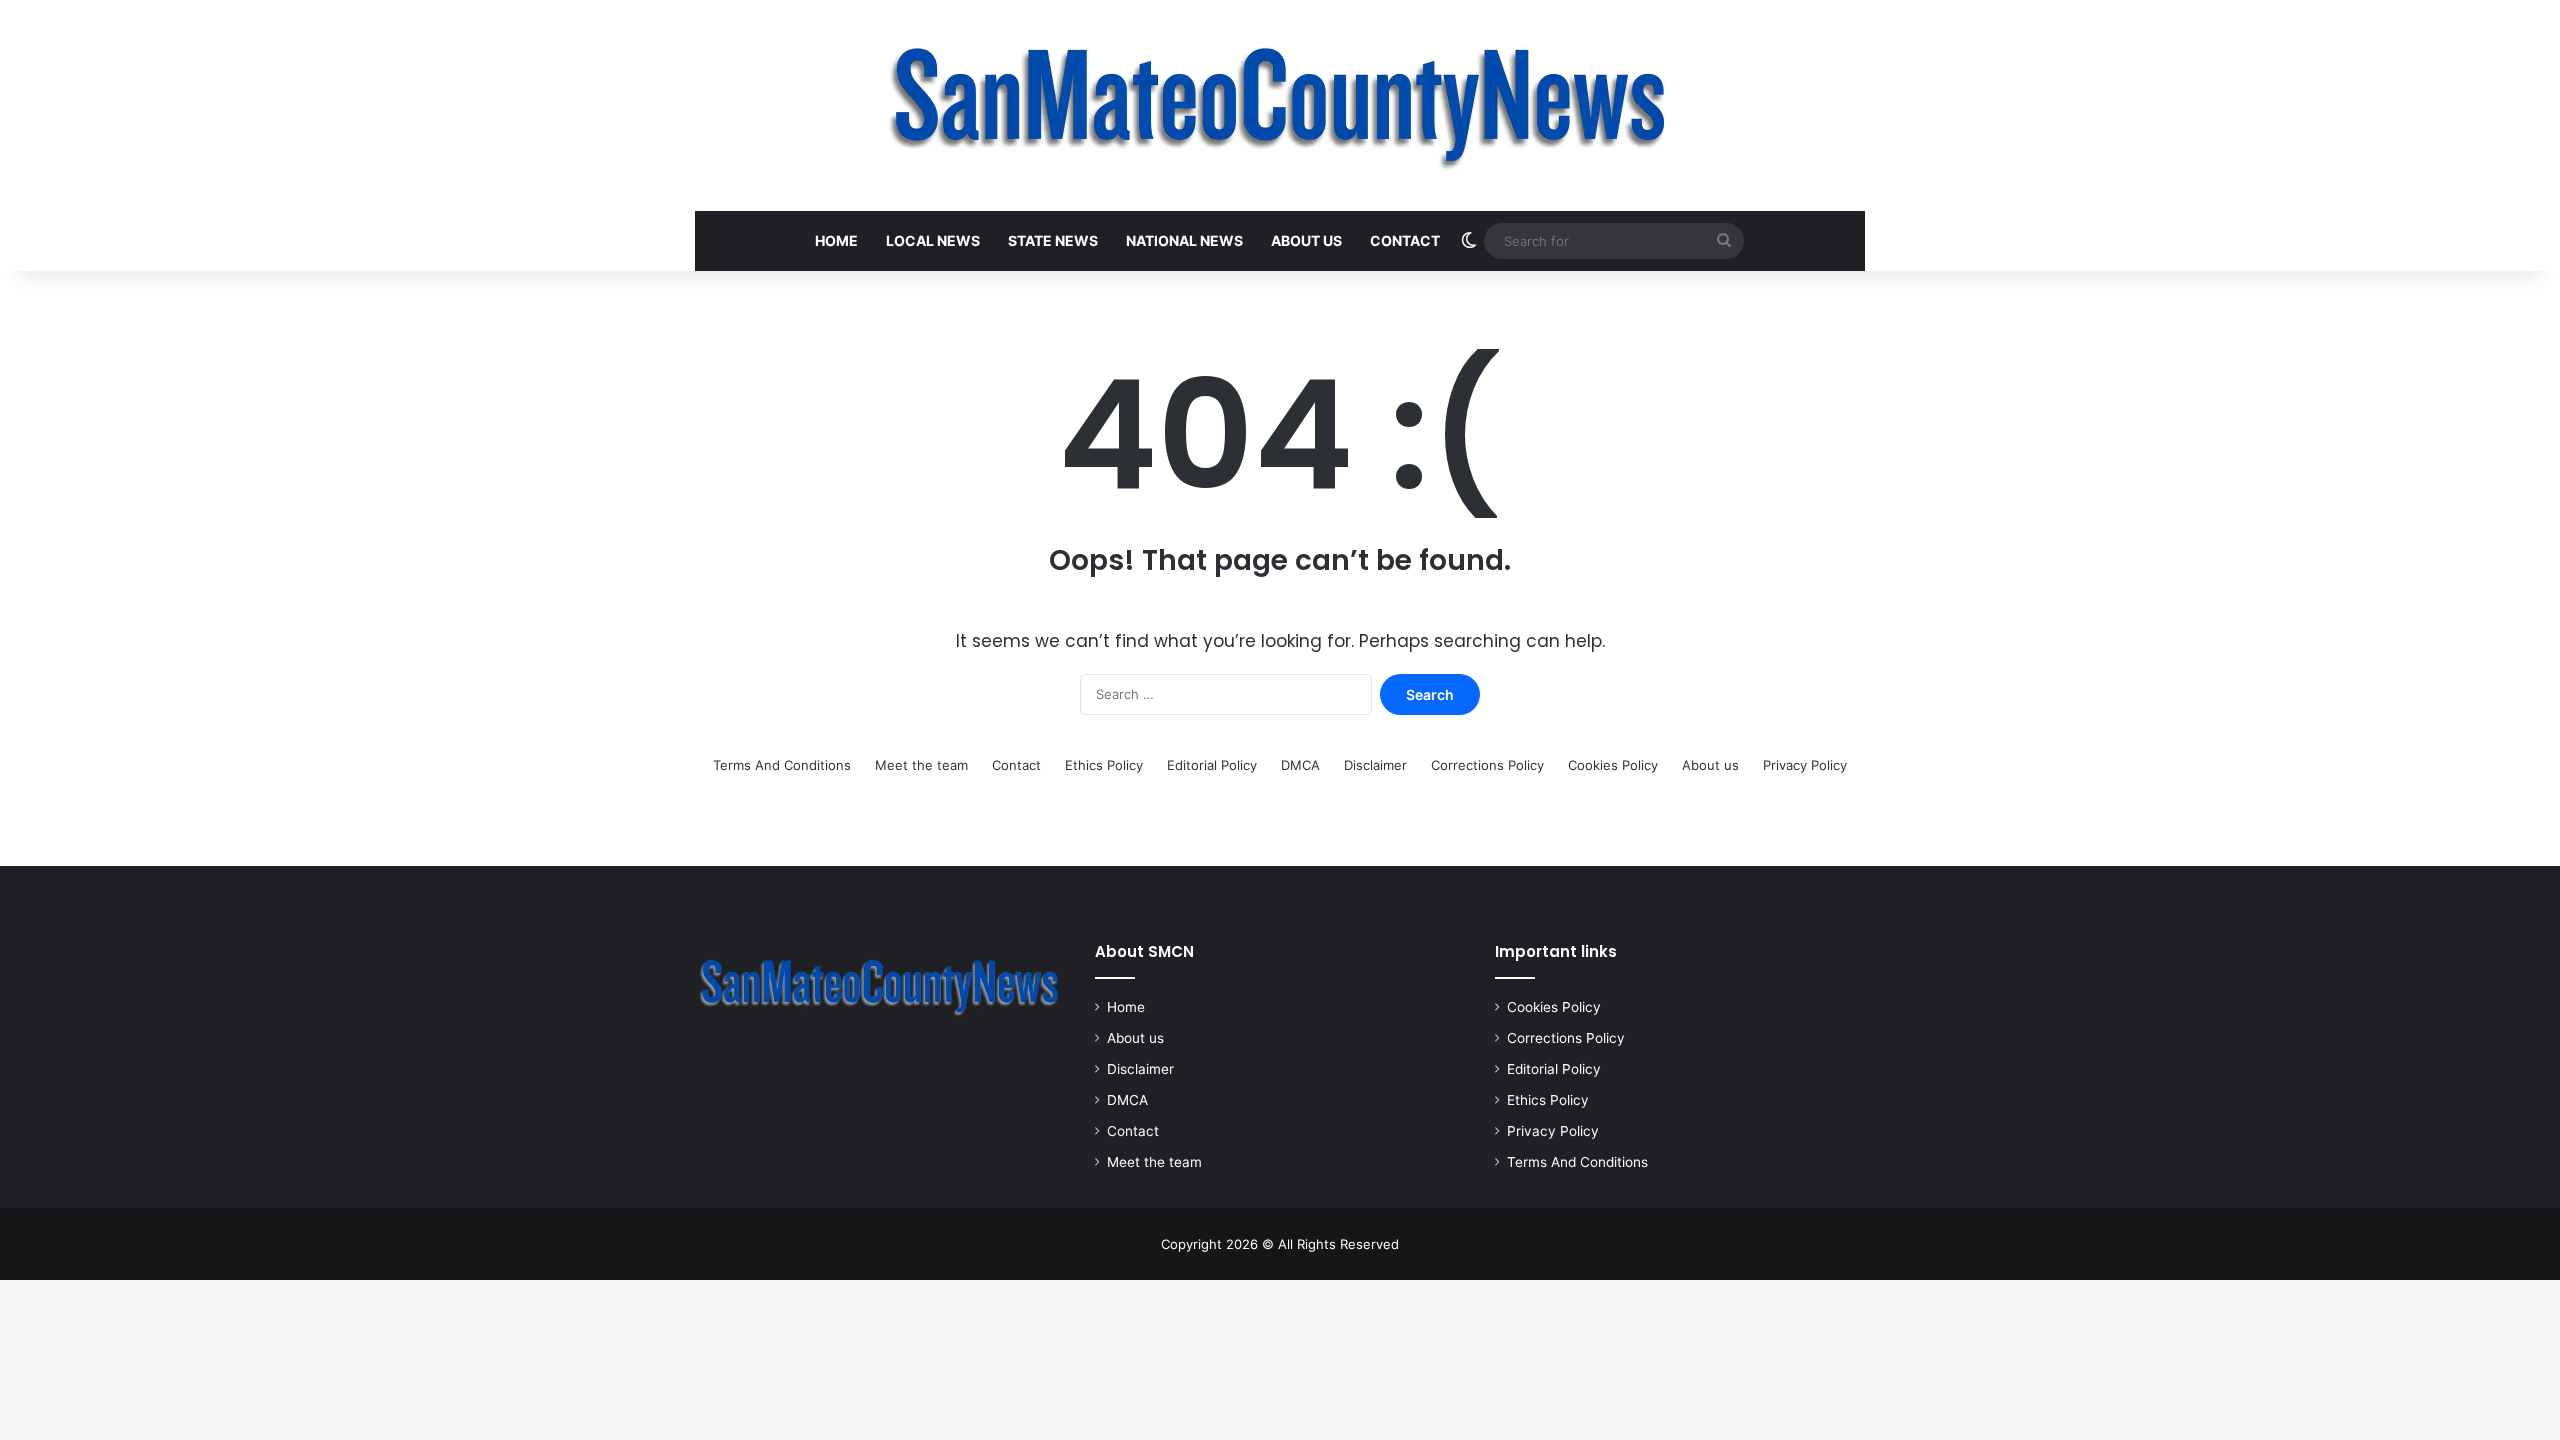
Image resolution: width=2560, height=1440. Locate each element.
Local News (933, 240)
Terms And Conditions (782, 765)
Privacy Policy (1805, 765)
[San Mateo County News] (1280, 105)
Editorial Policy (1212, 765)
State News (1053, 240)
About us (1306, 240)
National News (1184, 240)
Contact (1405, 240)
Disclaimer (1375, 765)
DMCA (1300, 765)
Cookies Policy (1613, 765)
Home (836, 240)
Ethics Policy (1104, 765)
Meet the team (921, 765)
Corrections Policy (1487, 765)
